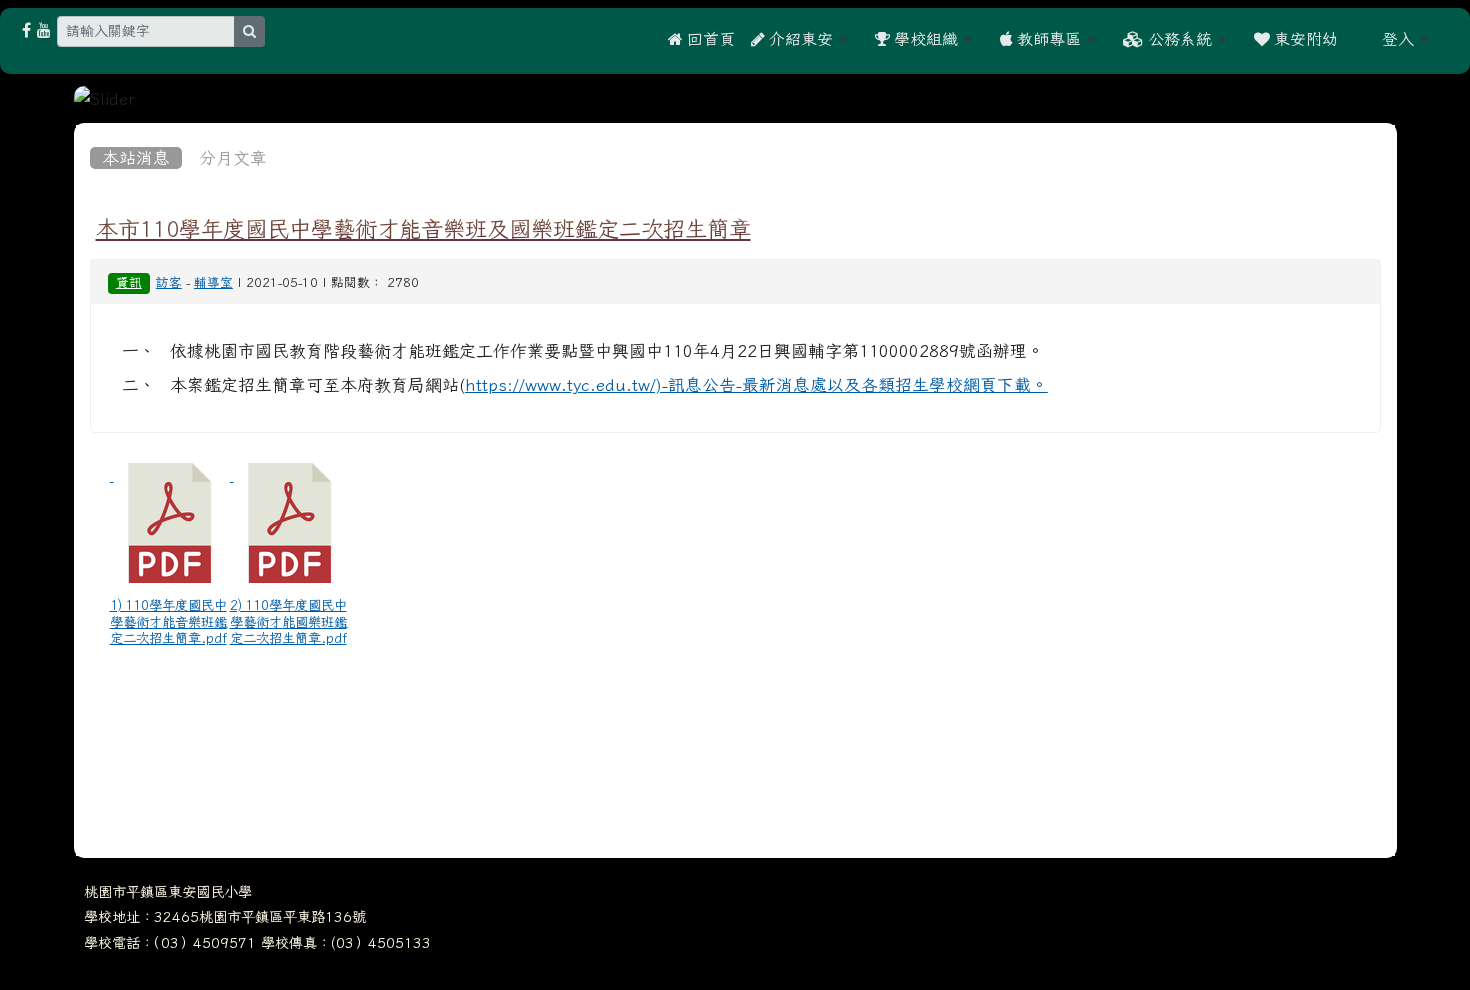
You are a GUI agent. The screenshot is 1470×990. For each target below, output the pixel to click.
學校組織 (924, 39)
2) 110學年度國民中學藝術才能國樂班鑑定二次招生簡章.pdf (288, 621)
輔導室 (213, 282)
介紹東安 (799, 39)
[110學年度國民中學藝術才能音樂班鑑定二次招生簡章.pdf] (170, 523)
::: (1360, 39)
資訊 (129, 282)
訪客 (169, 282)
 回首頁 (701, 39)
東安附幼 (1304, 39)
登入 (1398, 39)
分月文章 (233, 158)
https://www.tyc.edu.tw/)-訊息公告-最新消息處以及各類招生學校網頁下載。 (756, 385)
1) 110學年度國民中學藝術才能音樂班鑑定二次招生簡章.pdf (168, 621)
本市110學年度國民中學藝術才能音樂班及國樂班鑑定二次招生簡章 (423, 229)
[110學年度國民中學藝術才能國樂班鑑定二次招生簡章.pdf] (290, 523)
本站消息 (136, 158)
